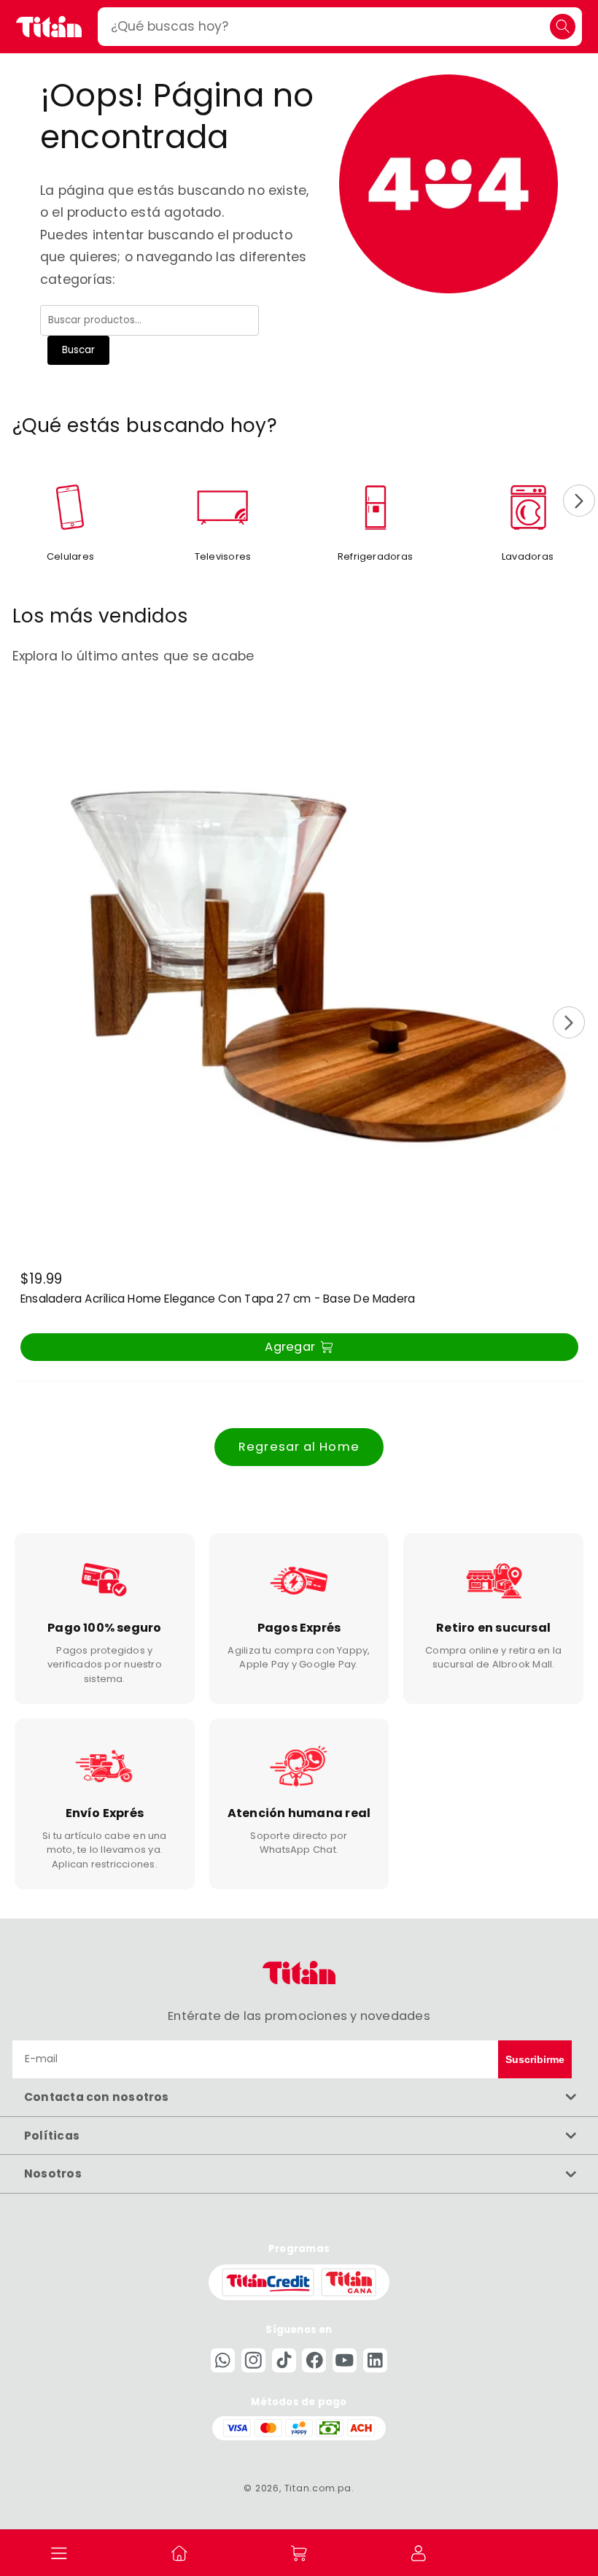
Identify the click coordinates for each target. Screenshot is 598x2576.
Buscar (78, 350)
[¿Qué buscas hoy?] (563, 27)
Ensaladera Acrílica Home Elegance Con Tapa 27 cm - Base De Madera (218, 1300)
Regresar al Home (299, 1447)
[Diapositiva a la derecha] (579, 501)
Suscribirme (535, 2059)
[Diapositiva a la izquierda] (19, 501)
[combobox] (340, 27)
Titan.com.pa (318, 2488)
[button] (60, 2553)
